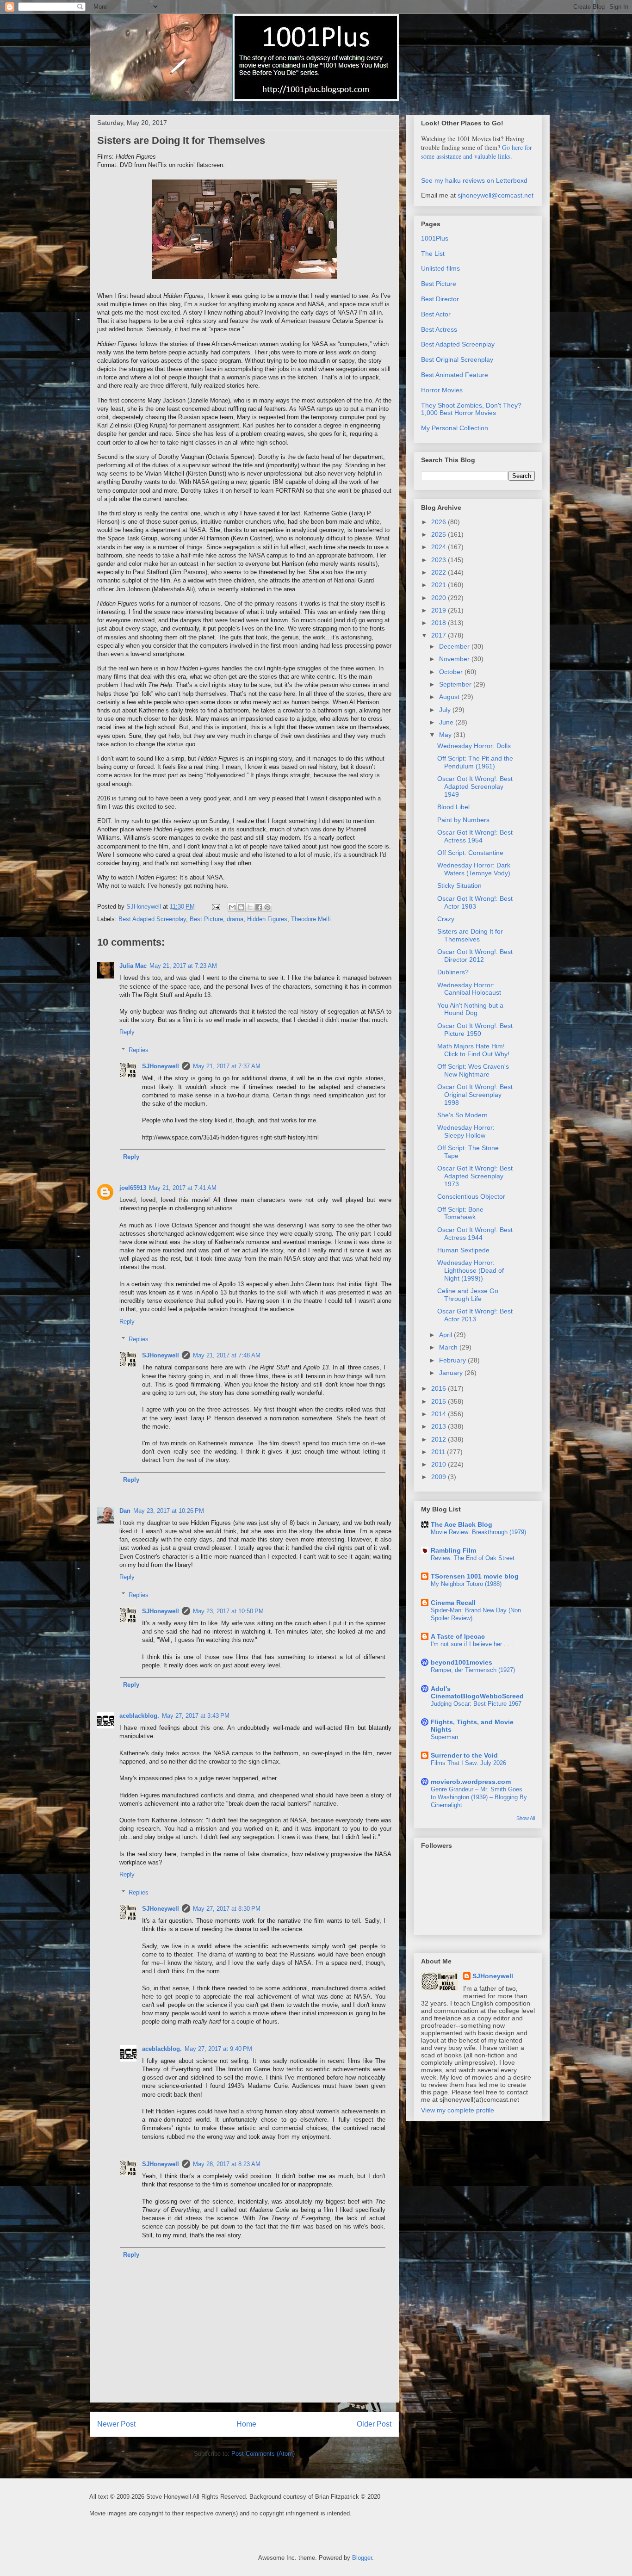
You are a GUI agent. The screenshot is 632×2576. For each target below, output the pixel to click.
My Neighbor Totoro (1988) (466, 1584)
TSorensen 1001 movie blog (475, 1576)
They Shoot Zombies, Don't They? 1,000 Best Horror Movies (471, 409)
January (452, 1373)
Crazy (446, 919)
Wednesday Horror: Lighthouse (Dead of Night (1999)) (471, 1270)
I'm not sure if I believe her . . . (472, 1644)
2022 (440, 572)
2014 (440, 1414)
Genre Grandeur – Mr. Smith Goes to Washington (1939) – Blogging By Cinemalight (479, 1797)
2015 (440, 1401)
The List (433, 254)
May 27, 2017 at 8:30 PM (227, 1909)
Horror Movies (442, 390)
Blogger (362, 2558)
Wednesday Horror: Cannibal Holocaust (469, 989)
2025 (440, 534)
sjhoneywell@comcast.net (496, 195)
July (446, 710)
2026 (440, 522)
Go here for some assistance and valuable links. (477, 152)
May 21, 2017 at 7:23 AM (183, 966)
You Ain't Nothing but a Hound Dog (470, 1009)
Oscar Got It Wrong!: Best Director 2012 (475, 956)
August (450, 697)
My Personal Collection (455, 428)
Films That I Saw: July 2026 (468, 1763)
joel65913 (133, 1188)
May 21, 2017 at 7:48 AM (227, 1355)
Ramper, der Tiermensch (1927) (473, 1670)
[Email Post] (215, 907)
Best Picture (206, 919)
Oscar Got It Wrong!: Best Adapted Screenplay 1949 (475, 786)
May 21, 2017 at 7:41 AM (183, 1188)
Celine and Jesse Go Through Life (468, 1295)
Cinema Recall (453, 1603)
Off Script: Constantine (470, 853)
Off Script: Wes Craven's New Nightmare (473, 1070)
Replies (139, 1050)
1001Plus (435, 238)
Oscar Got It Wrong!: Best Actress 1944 (475, 1234)
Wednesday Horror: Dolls (474, 746)
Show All (526, 1818)
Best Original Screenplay (457, 359)
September (456, 684)
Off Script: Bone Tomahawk (460, 1213)
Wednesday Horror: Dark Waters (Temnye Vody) (474, 869)
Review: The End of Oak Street (473, 1558)
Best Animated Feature (455, 375)
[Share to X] (250, 907)
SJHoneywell (161, 1066)
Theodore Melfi (311, 919)
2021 (440, 585)
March (449, 1347)
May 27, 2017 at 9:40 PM (218, 2049)
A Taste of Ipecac (458, 1636)
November (455, 659)
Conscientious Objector (471, 1196)
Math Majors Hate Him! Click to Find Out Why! (473, 1050)
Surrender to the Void (464, 1755)
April (446, 1335)
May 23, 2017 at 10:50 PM (228, 1611)
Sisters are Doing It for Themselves (470, 935)
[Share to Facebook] (259, 907)
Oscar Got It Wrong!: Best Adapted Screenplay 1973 (475, 1176)
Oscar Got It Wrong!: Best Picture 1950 (475, 1030)
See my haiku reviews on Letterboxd (474, 180)
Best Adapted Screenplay (152, 919)
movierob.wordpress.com (471, 1782)
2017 (440, 635)
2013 (440, 1426)
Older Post (374, 2424)
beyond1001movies (462, 1662)
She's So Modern (462, 1115)
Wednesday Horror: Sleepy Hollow (466, 1131)
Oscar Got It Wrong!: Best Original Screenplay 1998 (475, 1095)
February (453, 1360)
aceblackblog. (139, 1716)
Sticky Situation (459, 885)
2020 (440, 598)
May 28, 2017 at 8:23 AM (227, 2164)
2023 (440, 560)
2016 (440, 1388)
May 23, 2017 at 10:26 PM (169, 1511)
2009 (440, 1477)
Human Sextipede (463, 1250)
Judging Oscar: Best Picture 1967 (476, 1704)
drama (235, 919)
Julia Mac (133, 966)
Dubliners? (453, 972)
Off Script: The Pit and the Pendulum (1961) (475, 762)
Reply (127, 1032)
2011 (439, 1452)
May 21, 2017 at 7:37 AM (227, 1066)
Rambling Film (453, 1550)
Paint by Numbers (463, 820)
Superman (444, 1737)
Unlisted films (440, 268)
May (446, 735)
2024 (440, 547)
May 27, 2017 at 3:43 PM (196, 1716)
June (447, 722)
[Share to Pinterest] (267, 907)
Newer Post (116, 2424)
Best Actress (439, 329)
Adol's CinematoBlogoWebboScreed (477, 1692)
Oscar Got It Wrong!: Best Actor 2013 (475, 1315)
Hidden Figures (267, 919)
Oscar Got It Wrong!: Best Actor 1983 (475, 902)
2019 (440, 610)
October (452, 672)
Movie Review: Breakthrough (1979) (478, 1532)
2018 (440, 623)
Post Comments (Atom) (263, 2454)
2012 (440, 1439)
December (455, 646)
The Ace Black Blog (462, 1524)
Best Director (440, 299)
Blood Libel (453, 807)
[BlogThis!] (241, 907)
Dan (125, 1511)
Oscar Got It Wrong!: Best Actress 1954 (475, 836)
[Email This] (232, 907)
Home (246, 2424)
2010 (440, 1464)
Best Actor (436, 314)
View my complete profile (458, 2110)
